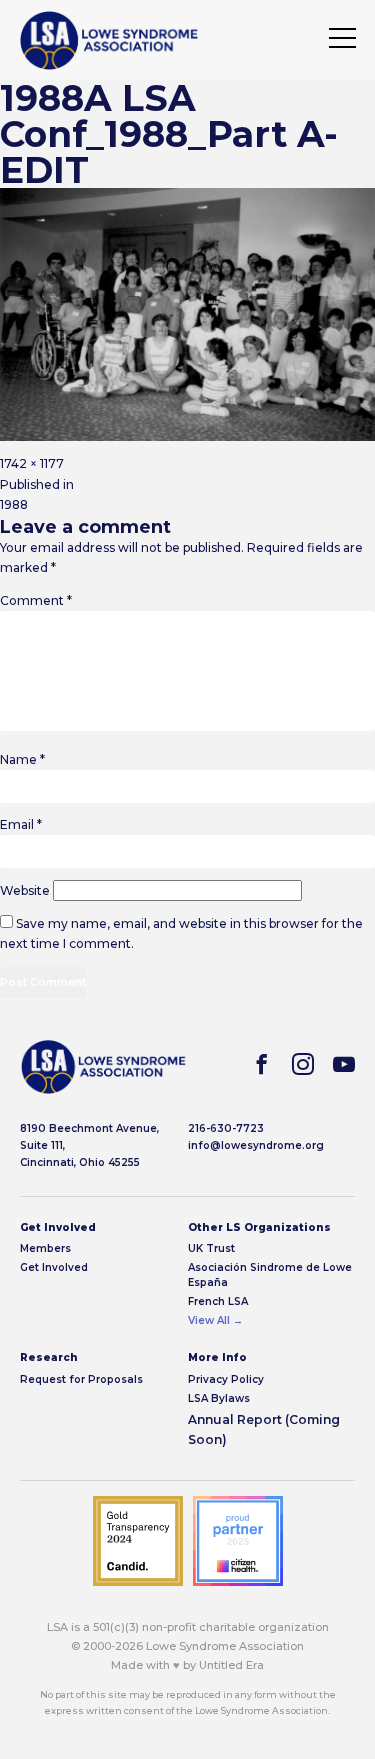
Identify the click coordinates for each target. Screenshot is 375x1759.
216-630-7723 (226, 1128)
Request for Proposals (81, 1379)
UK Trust (211, 1248)
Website (25, 890)
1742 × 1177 (32, 463)
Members (45, 1248)
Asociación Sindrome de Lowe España (270, 1275)
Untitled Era (231, 1665)
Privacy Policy (226, 1379)
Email (21, 824)
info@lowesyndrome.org (256, 1145)
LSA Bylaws (219, 1398)
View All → (215, 1320)
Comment (36, 600)
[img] (109, 40)
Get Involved (54, 1267)
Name (22, 759)
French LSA (218, 1301)
